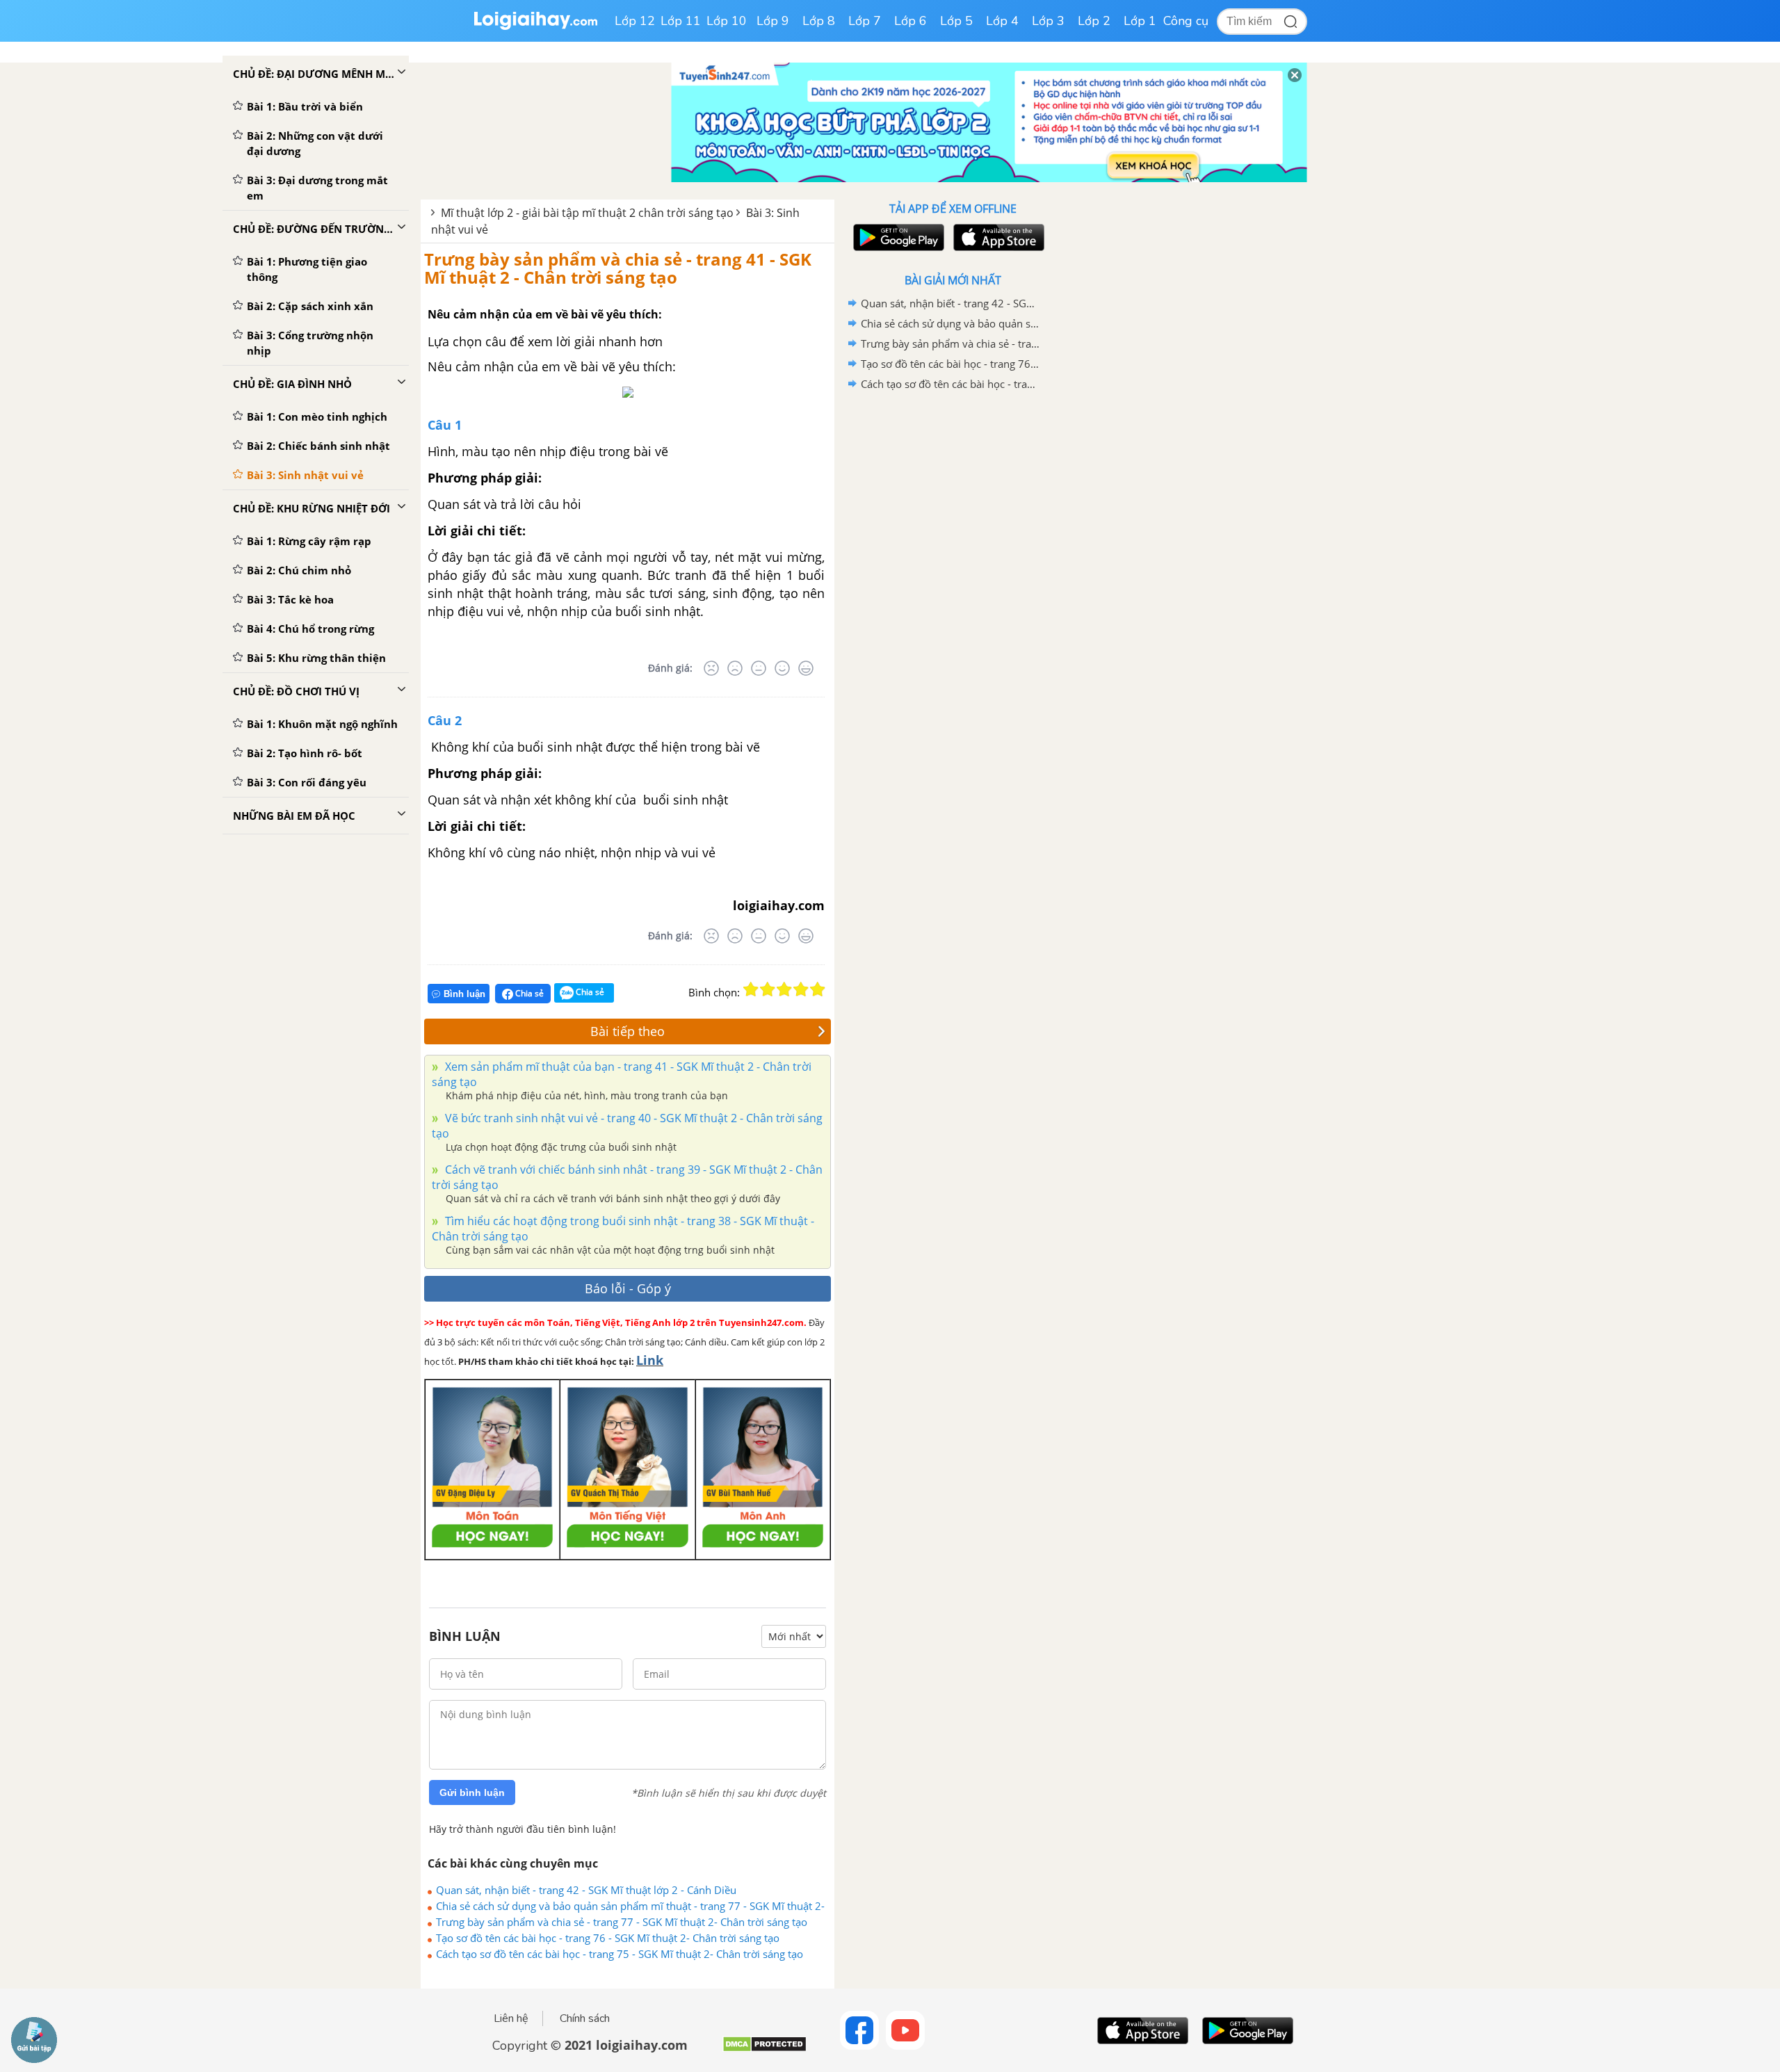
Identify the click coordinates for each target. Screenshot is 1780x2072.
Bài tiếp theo (628, 1031)
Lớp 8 (819, 21)
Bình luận (464, 994)
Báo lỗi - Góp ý (628, 1288)
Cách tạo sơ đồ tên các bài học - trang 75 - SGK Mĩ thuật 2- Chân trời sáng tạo (620, 1954)
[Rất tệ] (711, 668)
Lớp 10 (727, 21)
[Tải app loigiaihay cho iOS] (997, 237)
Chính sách (585, 2018)
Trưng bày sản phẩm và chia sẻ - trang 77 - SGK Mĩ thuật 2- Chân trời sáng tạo (622, 1922)
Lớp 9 (773, 21)
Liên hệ (511, 2018)
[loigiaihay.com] (535, 27)
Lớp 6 (911, 21)
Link (650, 1360)
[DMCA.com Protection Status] (764, 2049)
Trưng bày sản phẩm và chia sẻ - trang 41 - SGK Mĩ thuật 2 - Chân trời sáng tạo (618, 268)
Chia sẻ (528, 993)
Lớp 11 (681, 21)
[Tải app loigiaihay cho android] (897, 237)
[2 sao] (768, 989)
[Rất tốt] (806, 668)
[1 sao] (751, 989)
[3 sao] (784, 989)
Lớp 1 (1140, 21)
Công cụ (1186, 21)
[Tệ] (735, 668)
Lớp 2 (1094, 21)
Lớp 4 (1002, 21)
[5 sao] (818, 989)
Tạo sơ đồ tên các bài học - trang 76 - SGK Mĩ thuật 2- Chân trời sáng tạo (608, 1938)
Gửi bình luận (472, 1792)
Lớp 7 (865, 21)
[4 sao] (801, 989)
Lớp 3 (1048, 21)
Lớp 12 (635, 21)
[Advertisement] (953, 615)
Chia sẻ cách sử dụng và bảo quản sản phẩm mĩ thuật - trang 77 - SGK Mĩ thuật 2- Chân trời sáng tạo (630, 1906)
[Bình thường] (759, 668)
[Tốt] (782, 668)
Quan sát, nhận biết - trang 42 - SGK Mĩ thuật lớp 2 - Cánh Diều (586, 1890)
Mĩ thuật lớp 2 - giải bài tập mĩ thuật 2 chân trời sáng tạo (587, 213)
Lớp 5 (956, 21)
